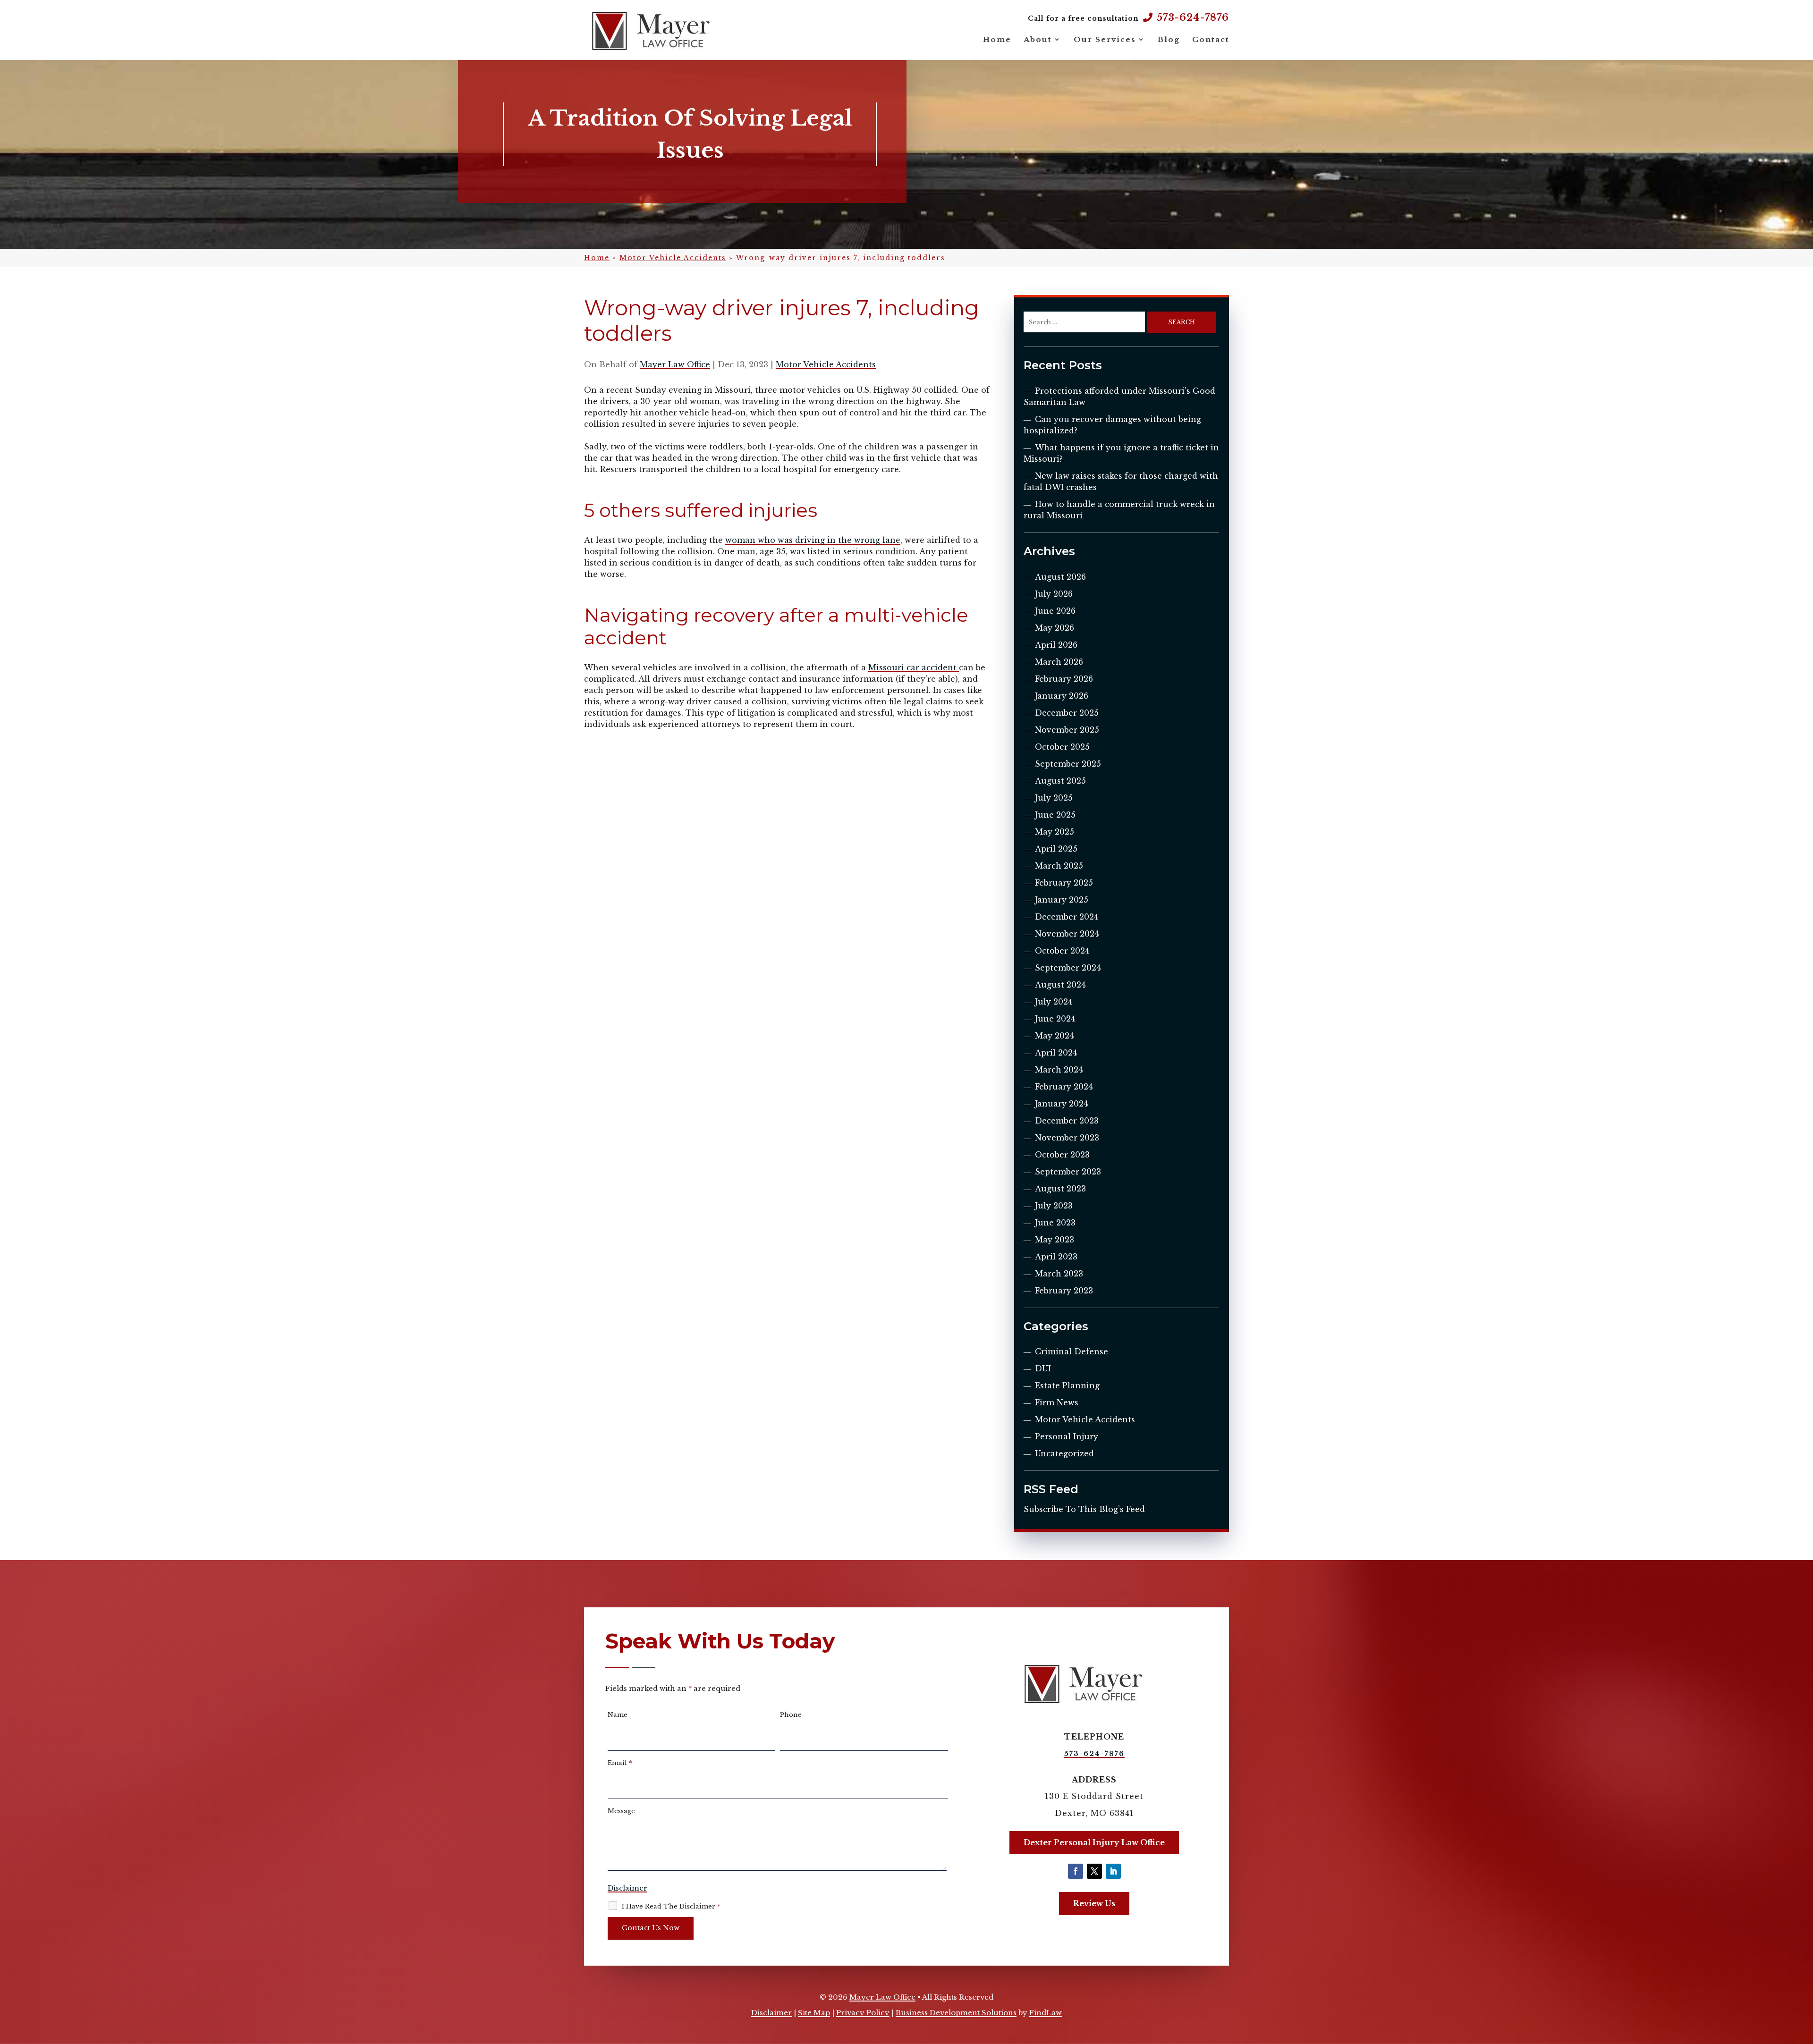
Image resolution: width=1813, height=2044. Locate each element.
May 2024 (1054, 1036)
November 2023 (1067, 1138)
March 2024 (1059, 1070)
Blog (1169, 39)
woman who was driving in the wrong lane (813, 540)
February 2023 (1064, 1291)
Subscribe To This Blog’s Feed (1084, 1509)
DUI (1043, 1368)
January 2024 (1061, 1104)
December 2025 (1067, 713)
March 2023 (1059, 1274)
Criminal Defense (1072, 1351)
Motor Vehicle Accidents (826, 364)
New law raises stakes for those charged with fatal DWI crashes (1121, 481)
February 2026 (1064, 679)
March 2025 (1059, 866)
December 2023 (1067, 1121)
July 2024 (1054, 1002)
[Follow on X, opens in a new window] (1094, 1871)
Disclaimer (627, 1888)
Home (997, 39)
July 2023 (1054, 1206)
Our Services (1105, 39)
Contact (1211, 39)
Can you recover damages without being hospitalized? (1112, 425)
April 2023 (1056, 1257)
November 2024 (1067, 934)
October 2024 (1062, 951)
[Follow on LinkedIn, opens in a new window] (1113, 1871)
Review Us (1094, 1903)
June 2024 (1055, 1019)
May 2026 (1055, 628)
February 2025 (1064, 883)
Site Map (814, 2013)
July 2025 (1054, 798)
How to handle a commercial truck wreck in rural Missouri (1119, 510)
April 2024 (1056, 1053)
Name (618, 1715)
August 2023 (1060, 1189)
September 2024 (1068, 968)
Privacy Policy (863, 2013)
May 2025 (1055, 832)
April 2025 (1056, 849)
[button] (1804, 1976)
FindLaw (1046, 2013)
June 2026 (1055, 611)
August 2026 (1060, 577)
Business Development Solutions (956, 2013)
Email (620, 1763)
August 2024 (1060, 985)
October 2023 (1062, 1155)
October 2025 (1062, 747)
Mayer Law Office (675, 364)
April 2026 (1056, 645)
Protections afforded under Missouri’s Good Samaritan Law (1119, 397)
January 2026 (1062, 696)
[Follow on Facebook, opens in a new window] (1076, 1871)
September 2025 (1068, 764)
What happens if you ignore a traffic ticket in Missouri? (1121, 453)
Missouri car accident (914, 667)
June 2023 (1055, 1223)
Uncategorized (1064, 1453)
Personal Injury (1067, 1436)
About (1038, 39)
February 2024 (1064, 1087)
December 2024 (1067, 917)
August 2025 (1060, 781)
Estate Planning (1067, 1385)
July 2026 (1054, 594)
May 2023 (1055, 1240)
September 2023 (1068, 1172)
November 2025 (1067, 730)
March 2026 (1059, 662)
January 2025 (1062, 900)
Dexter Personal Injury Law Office (1094, 1842)
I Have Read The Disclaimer (671, 1906)
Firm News (1057, 1402)
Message (621, 1811)
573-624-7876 (1193, 17)
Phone (791, 1715)
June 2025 (1055, 815)
